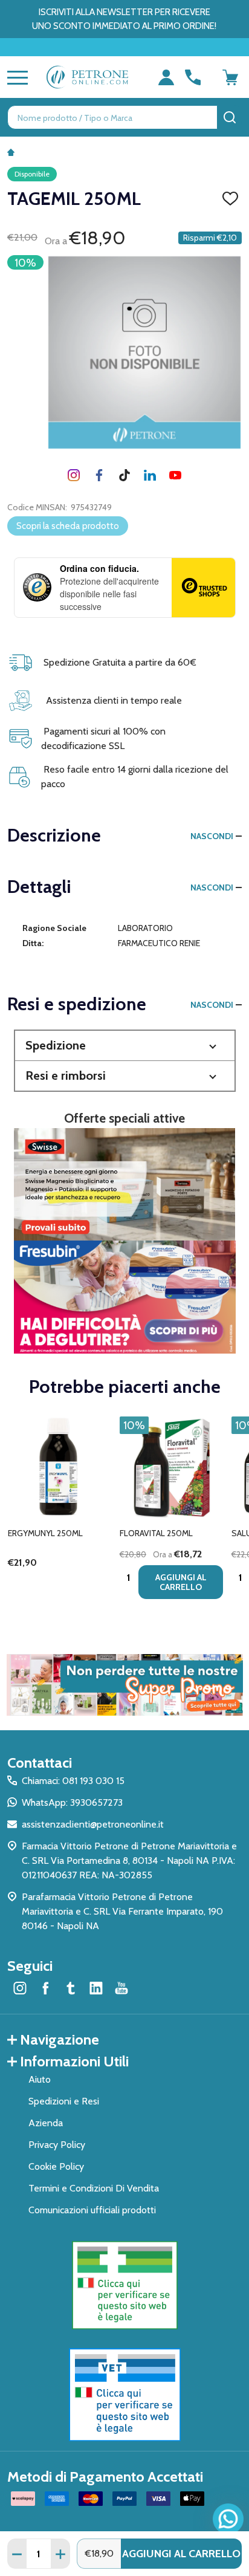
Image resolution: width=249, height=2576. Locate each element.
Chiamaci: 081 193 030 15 (73, 1781)
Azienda (46, 2123)
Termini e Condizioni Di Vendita (94, 2188)
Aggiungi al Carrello (181, 2554)
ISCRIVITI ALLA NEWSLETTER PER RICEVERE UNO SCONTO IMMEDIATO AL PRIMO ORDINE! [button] (124, 19)
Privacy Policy (57, 2145)
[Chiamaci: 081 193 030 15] (193, 77)
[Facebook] (99, 475)
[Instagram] (74, 475)
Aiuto (40, 2079)
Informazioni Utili (74, 2061)
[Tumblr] (124, 475)
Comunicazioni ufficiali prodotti (92, 2210)
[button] (125, 1046)
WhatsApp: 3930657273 (72, 1802)
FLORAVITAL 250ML (156, 1533)
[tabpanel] (60, 1511)
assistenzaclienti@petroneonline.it (93, 1824)
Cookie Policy (56, 2166)
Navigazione (60, 2039)
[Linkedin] (150, 475)
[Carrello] (230, 77)
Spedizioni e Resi (64, 2101)
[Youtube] (175, 475)
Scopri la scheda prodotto (68, 526)
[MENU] (15, 77)
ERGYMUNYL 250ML (45, 1533)
